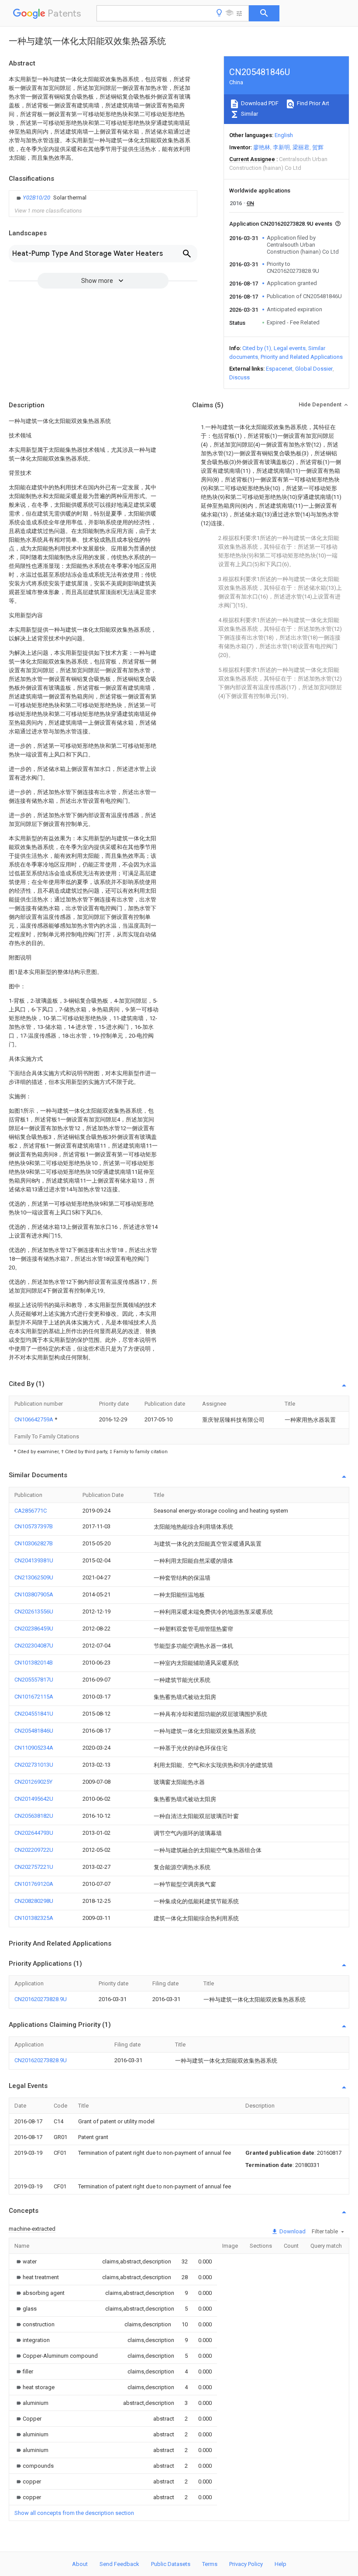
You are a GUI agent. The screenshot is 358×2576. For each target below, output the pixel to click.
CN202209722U (34, 1850)
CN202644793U (34, 1833)
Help (281, 2564)
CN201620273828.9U (41, 1999)
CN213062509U (34, 1577)
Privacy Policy (246, 2564)
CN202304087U (34, 1646)
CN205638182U (34, 1816)
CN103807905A (34, 1594)
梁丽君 (301, 147)
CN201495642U (34, 1799)
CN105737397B (34, 1526)
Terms (210, 2564)
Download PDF (259, 103)
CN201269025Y (33, 1782)
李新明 (281, 147)
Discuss (239, 377)
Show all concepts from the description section (74, 2513)
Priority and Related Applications (302, 357)
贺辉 (318, 147)
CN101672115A (34, 1697)
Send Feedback (119, 2564)
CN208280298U (34, 1901)
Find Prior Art (312, 103)
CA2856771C (31, 1511)
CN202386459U (34, 1628)
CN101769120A (34, 1884)
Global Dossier (314, 369)
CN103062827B (34, 1543)
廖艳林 (262, 147)
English (284, 135)
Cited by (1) (257, 348)
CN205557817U (34, 1680)
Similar (249, 114)
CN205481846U (34, 1731)
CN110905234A (34, 1748)
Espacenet (279, 369)
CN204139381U (34, 1560)
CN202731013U (34, 1765)
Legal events (290, 348)
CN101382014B (34, 1663)
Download (292, 2231)
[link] (50, 198)
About (80, 2564)
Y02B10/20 (37, 198)
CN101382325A (34, 1918)
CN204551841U (34, 1714)
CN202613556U (34, 1611)
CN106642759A (34, 1419)
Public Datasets (171, 2564)
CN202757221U (34, 1867)
